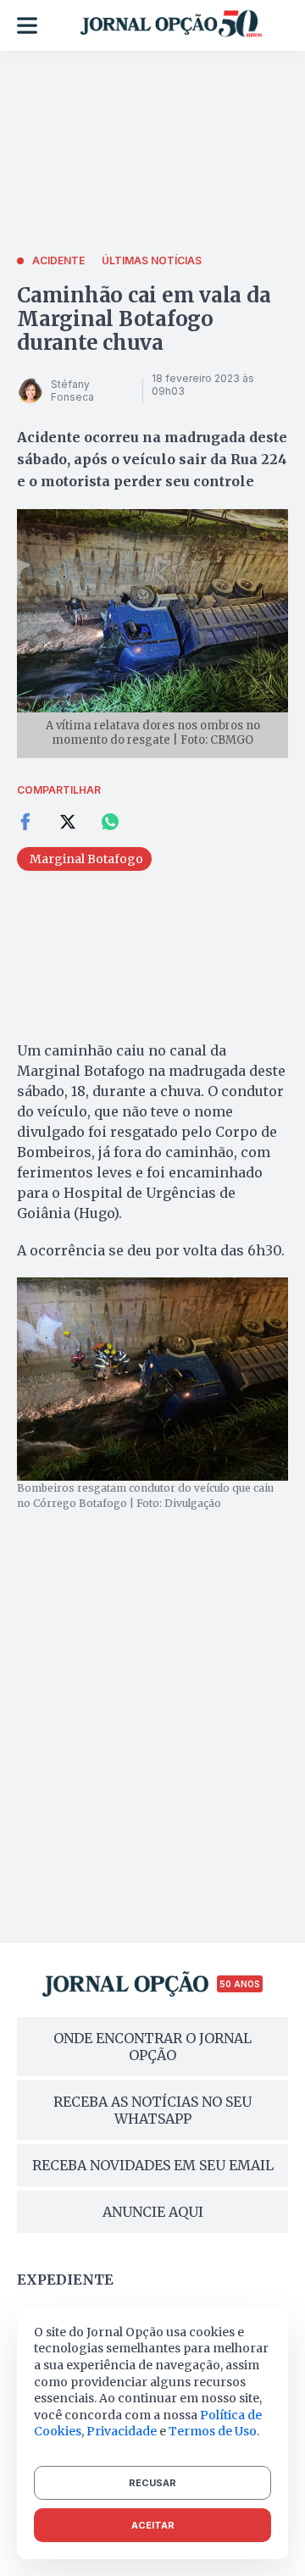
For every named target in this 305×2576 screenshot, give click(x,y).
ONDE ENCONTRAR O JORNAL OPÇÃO (152, 2047)
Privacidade (122, 2431)
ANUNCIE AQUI (153, 2212)
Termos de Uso (213, 2431)
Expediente (65, 2280)
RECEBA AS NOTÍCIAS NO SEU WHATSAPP (152, 2110)
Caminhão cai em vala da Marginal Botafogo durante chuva (144, 319)
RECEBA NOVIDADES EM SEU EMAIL (153, 2165)
